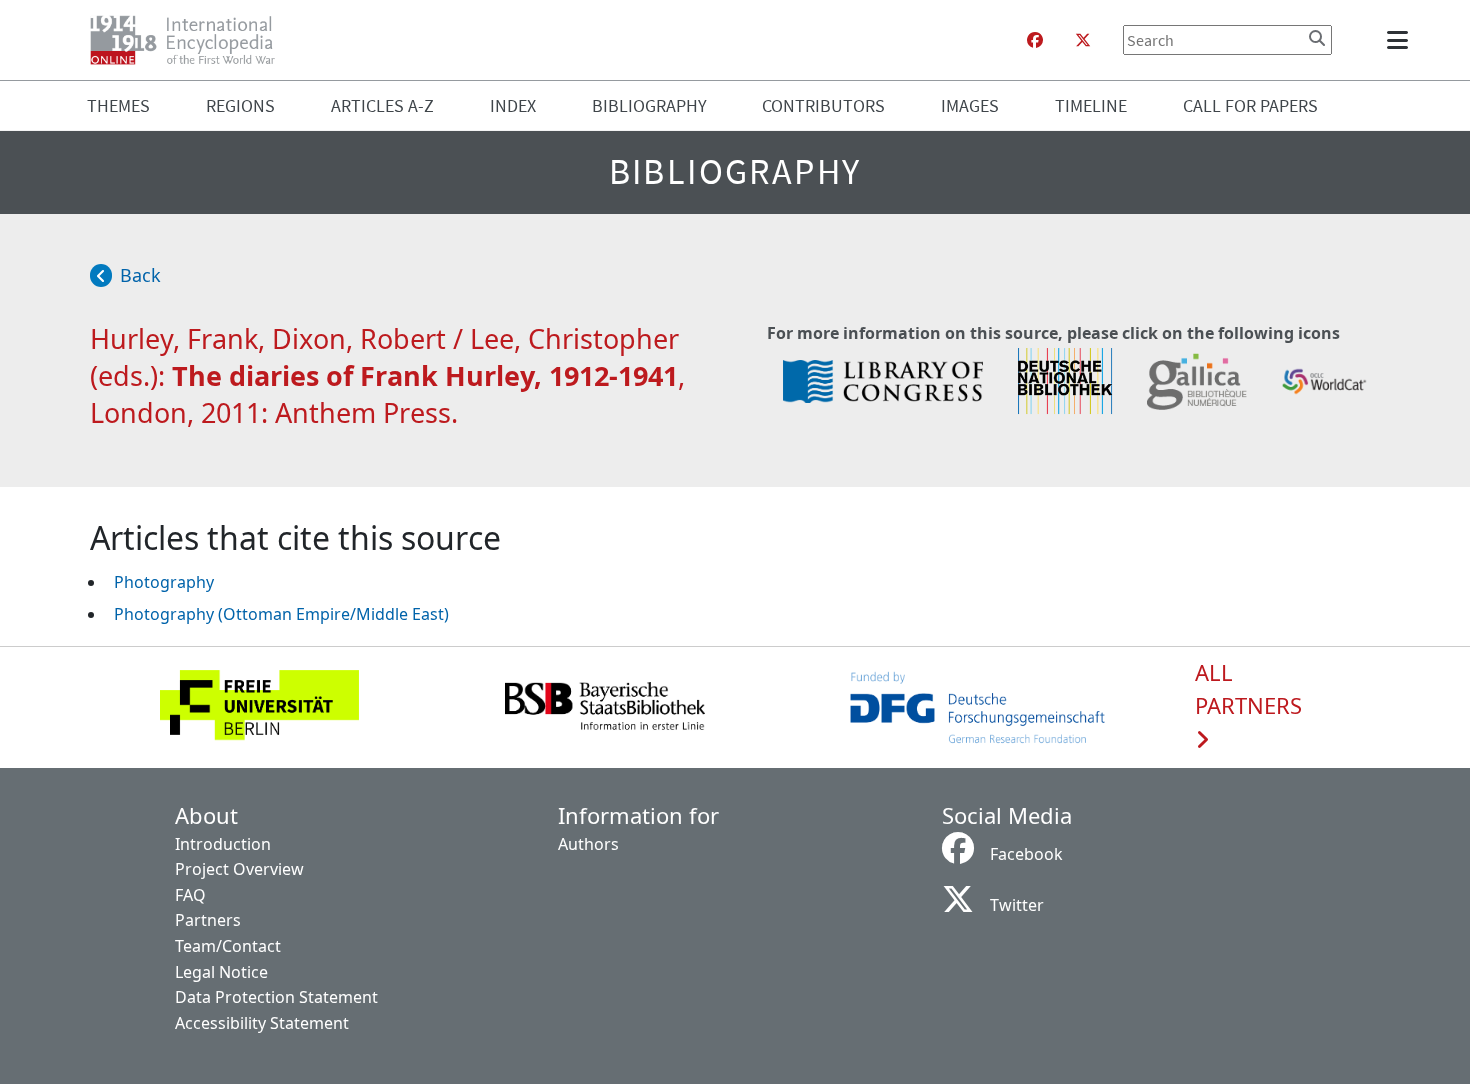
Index (513, 105)
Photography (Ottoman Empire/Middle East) (281, 614)
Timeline (1091, 105)
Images (970, 105)
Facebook (1026, 854)
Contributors (823, 105)
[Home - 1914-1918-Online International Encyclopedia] (190, 40)
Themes (118, 105)
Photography (164, 582)
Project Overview (239, 869)
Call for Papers (1250, 105)
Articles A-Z (382, 105)
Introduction (223, 844)
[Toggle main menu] (1401, 40)
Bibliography (649, 105)
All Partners (1248, 690)
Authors (588, 844)
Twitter (1017, 905)
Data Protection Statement (276, 997)
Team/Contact (228, 946)
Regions (240, 105)
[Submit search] (1317, 38)
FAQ (190, 895)
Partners (208, 920)
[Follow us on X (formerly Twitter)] (1083, 40)
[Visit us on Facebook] (1035, 40)
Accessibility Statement (262, 1023)
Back (140, 275)
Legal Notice (221, 972)
